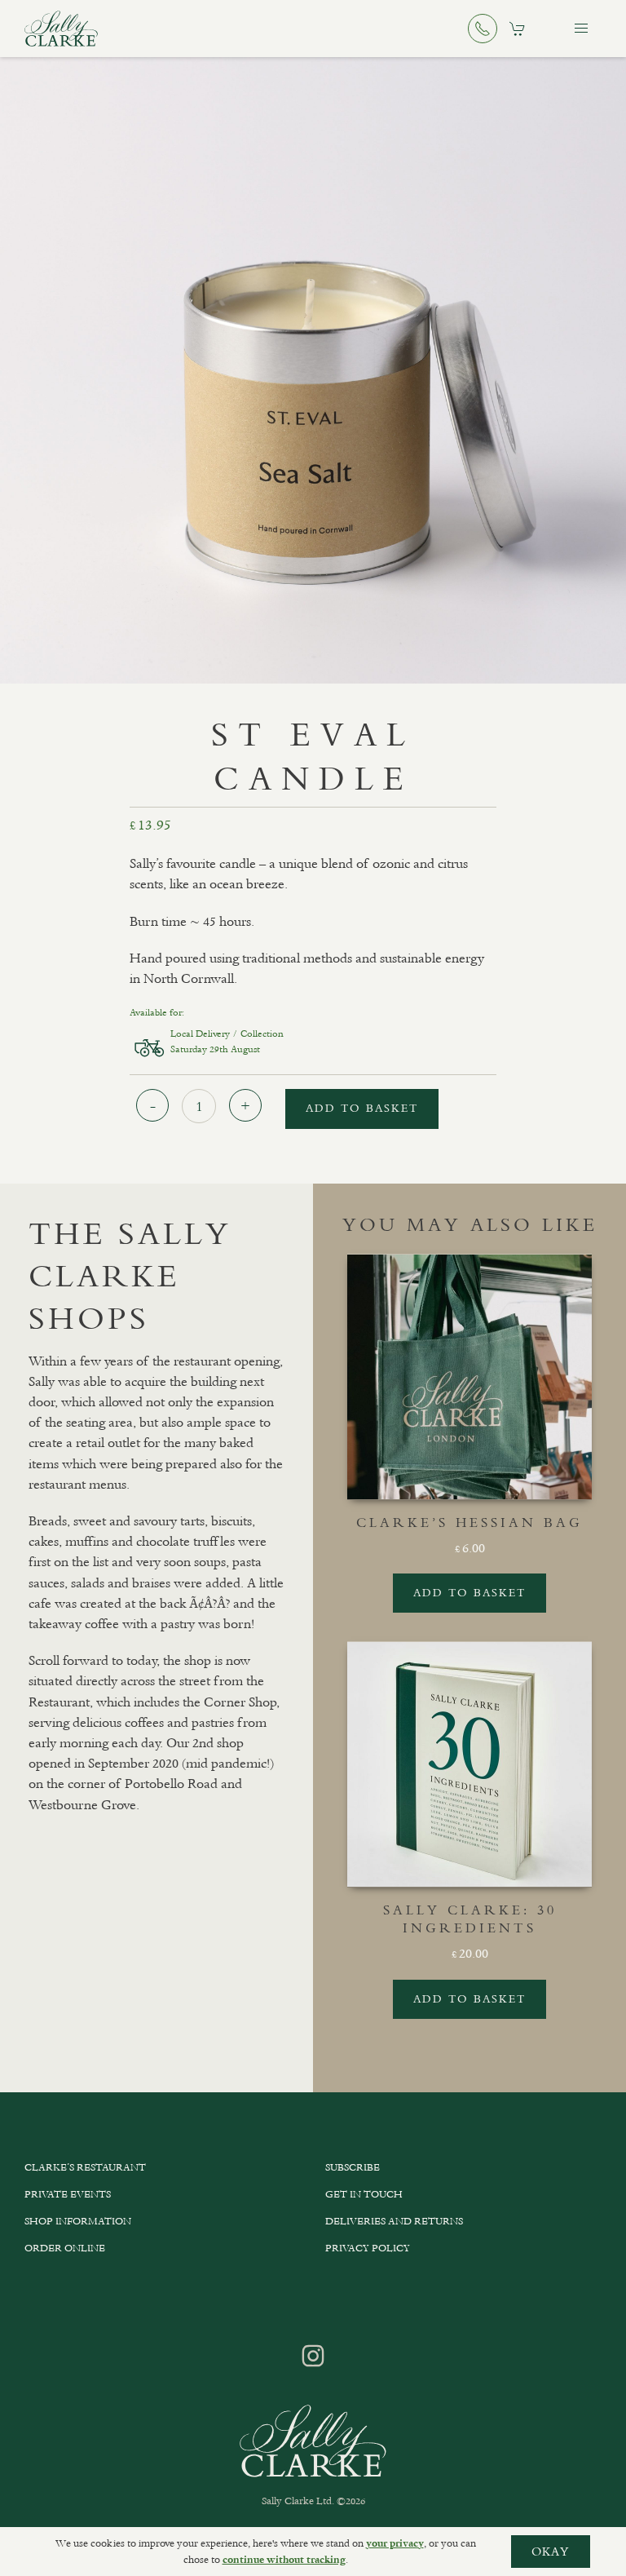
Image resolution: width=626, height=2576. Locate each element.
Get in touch (364, 2194)
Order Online (65, 2248)
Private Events (68, 2194)
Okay (551, 2552)
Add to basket (362, 1108)
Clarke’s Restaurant (85, 2167)
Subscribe (353, 2167)
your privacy (395, 2543)
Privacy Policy (368, 2248)
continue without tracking (284, 2560)
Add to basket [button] (469, 1593)
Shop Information (78, 2221)
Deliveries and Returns (394, 2221)
